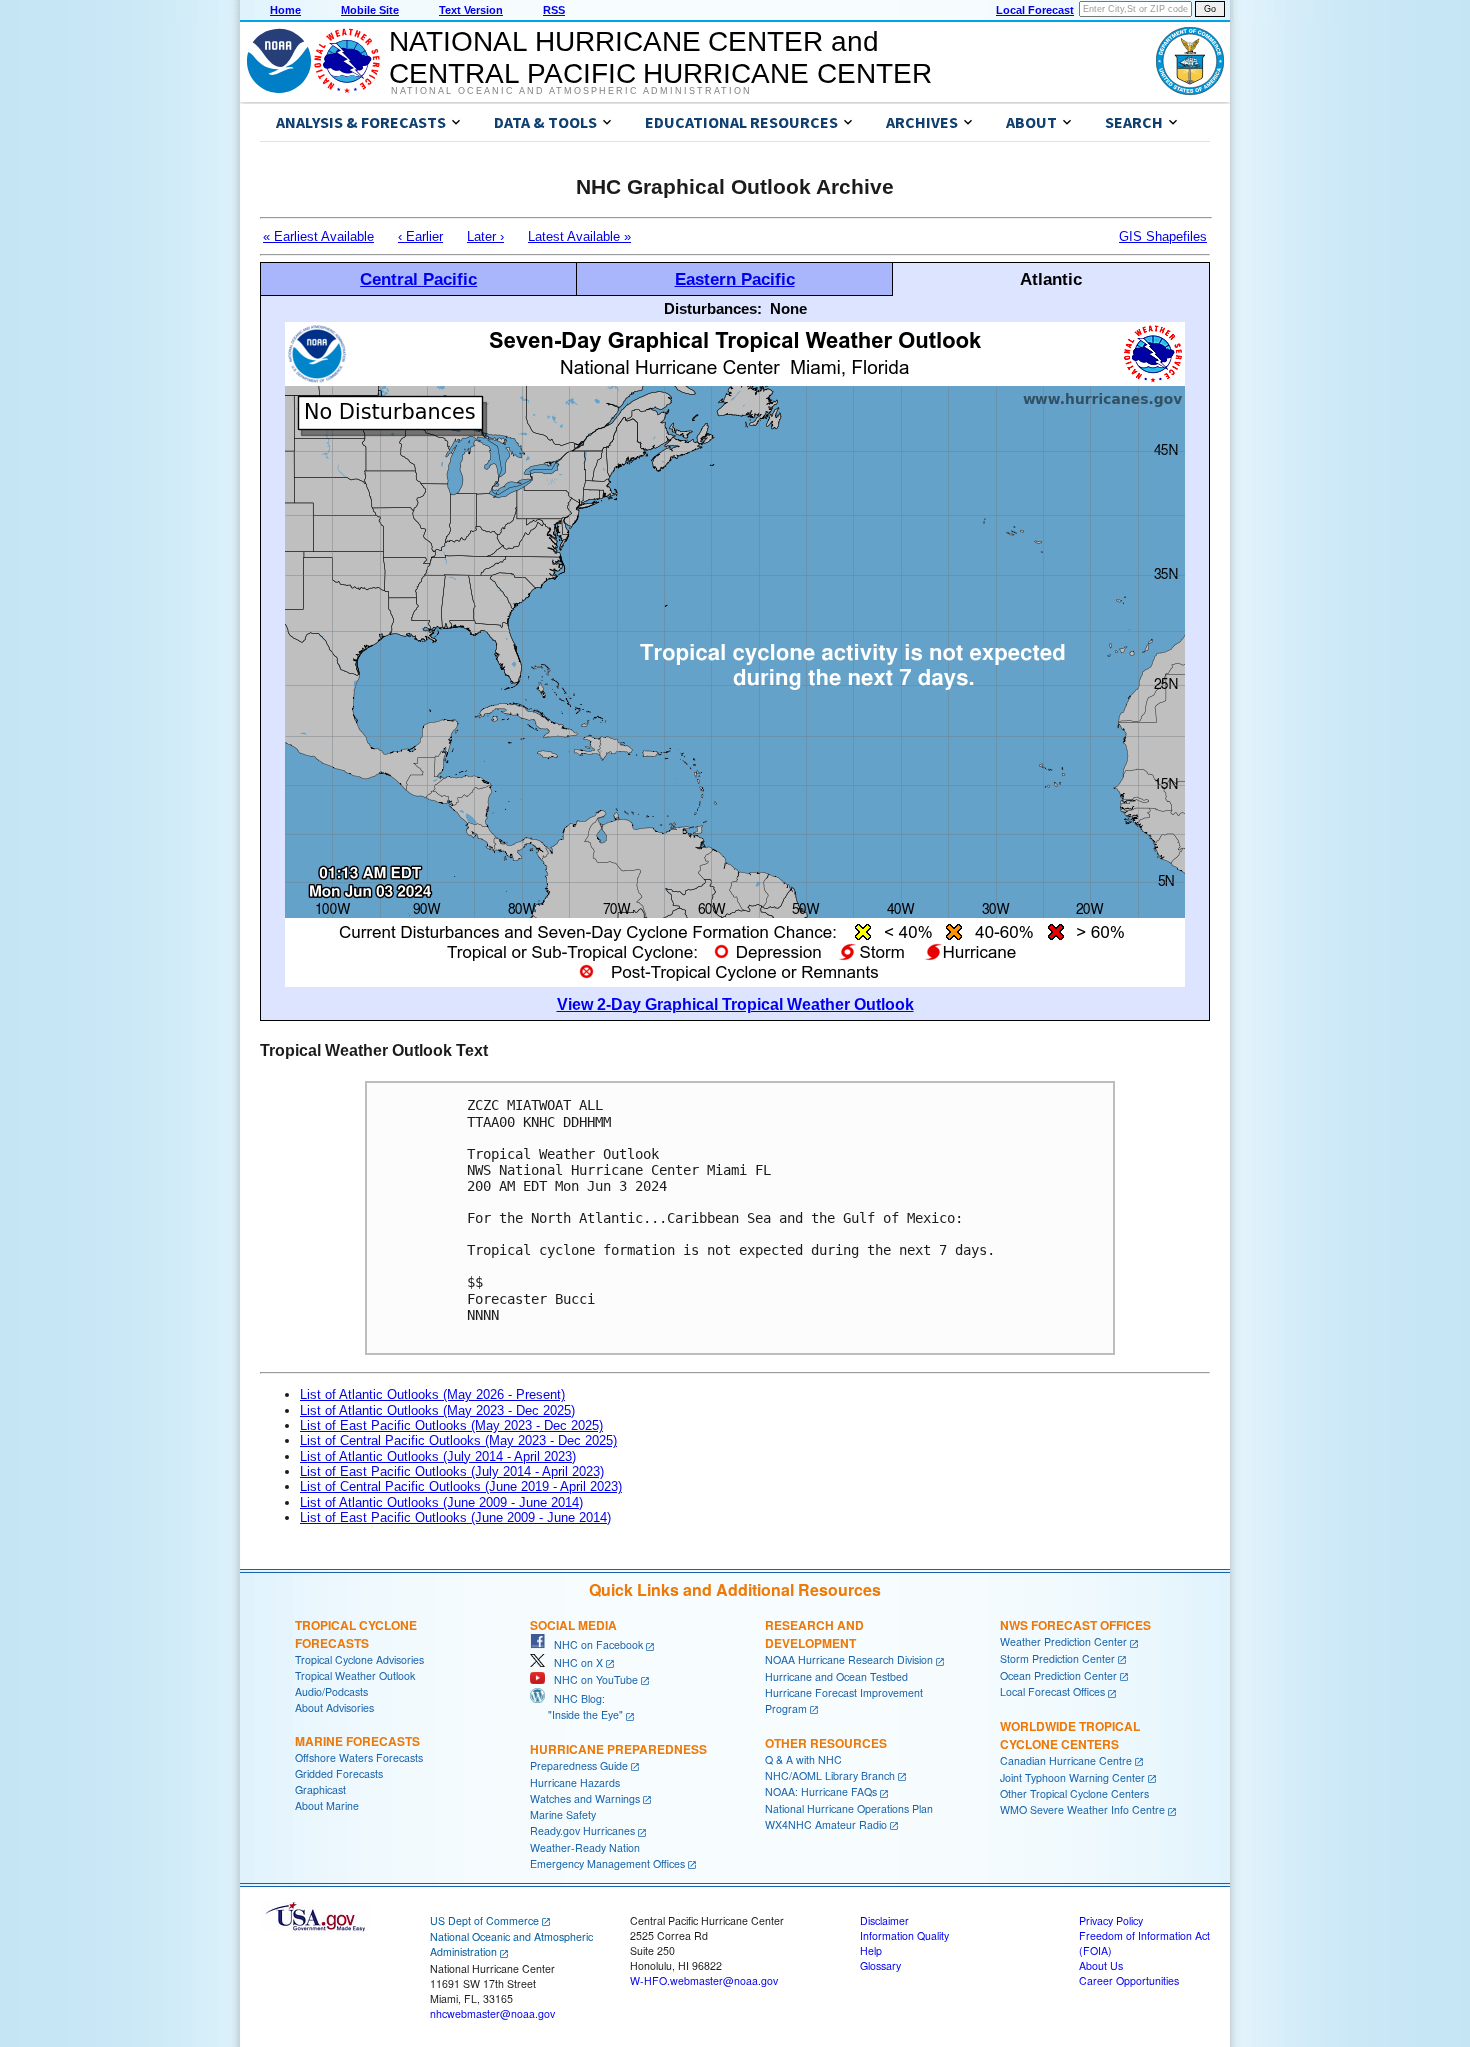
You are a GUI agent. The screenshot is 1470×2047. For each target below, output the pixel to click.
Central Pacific (418, 279)
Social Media (573, 1625)
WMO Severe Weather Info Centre (1082, 1809)
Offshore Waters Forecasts (359, 1757)
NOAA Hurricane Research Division (849, 1659)
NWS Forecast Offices (1075, 1625)
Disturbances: (713, 308)
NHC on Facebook (594, 1644)
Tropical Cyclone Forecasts (356, 1634)
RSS (554, 10)
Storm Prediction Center (1057, 1658)
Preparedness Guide (579, 1765)
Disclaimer (884, 1920)
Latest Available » (579, 236)
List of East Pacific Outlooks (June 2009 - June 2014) (455, 1517)
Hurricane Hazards (575, 1782)
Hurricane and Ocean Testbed (836, 1676)
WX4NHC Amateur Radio (826, 1824)
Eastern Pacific (735, 279)
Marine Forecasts (357, 1741)
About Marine (327, 1805)
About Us (1101, 1965)
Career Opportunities (1129, 1980)
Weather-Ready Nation (585, 1847)
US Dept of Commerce (484, 1920)
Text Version (471, 10)
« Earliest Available (318, 236)
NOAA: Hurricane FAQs (821, 1791)
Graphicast (320, 1789)
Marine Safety (563, 1814)
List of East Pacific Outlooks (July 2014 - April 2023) (452, 1471)
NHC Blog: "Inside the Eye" (576, 1706)
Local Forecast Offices (1052, 1691)
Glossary (880, 1965)
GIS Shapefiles (1163, 236)
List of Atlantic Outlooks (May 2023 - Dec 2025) (437, 1410)
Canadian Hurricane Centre (1066, 1760)
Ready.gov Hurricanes (582, 1830)
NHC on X (574, 1662)
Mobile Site (370, 10)
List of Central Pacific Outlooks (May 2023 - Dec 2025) (458, 1440)
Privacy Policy (1111, 1920)
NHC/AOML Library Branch (830, 1775)
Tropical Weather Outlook (355, 1675)
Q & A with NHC (803, 1759)
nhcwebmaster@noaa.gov (492, 2013)
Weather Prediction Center (1063, 1641)
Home (285, 10)
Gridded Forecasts (339, 1773)
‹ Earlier (420, 236)
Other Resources (826, 1743)
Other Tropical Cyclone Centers (1074, 1793)
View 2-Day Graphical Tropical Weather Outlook (735, 1004)
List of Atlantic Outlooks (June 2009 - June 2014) (441, 1502)
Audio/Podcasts (331, 1691)
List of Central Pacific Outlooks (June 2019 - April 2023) (461, 1486)
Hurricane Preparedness (618, 1749)
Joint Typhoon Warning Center (1072, 1777)
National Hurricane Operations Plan (849, 1808)
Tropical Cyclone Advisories (359, 1659)
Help (871, 1950)
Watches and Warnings (585, 1798)
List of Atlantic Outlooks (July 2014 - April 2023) (438, 1456)
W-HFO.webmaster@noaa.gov (704, 1980)
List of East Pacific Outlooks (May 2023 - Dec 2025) (451, 1425)
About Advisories (334, 1707)
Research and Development (814, 1634)
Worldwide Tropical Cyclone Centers (1070, 1735)
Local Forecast (1035, 10)
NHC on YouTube (591, 1679)
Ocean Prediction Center (1058, 1675)
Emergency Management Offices (607, 1863)
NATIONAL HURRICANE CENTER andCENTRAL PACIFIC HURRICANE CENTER (660, 57)
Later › (485, 236)
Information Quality (904, 1935)
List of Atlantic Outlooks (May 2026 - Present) (432, 1394)
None (788, 308)
